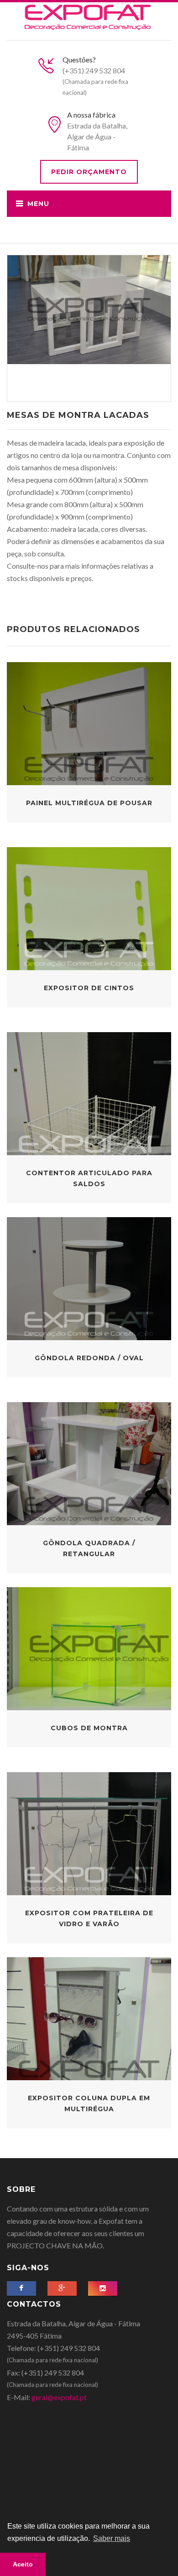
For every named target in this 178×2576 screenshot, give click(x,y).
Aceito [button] (23, 2564)
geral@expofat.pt (59, 2397)
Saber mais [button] (112, 2538)
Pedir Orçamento (89, 172)
